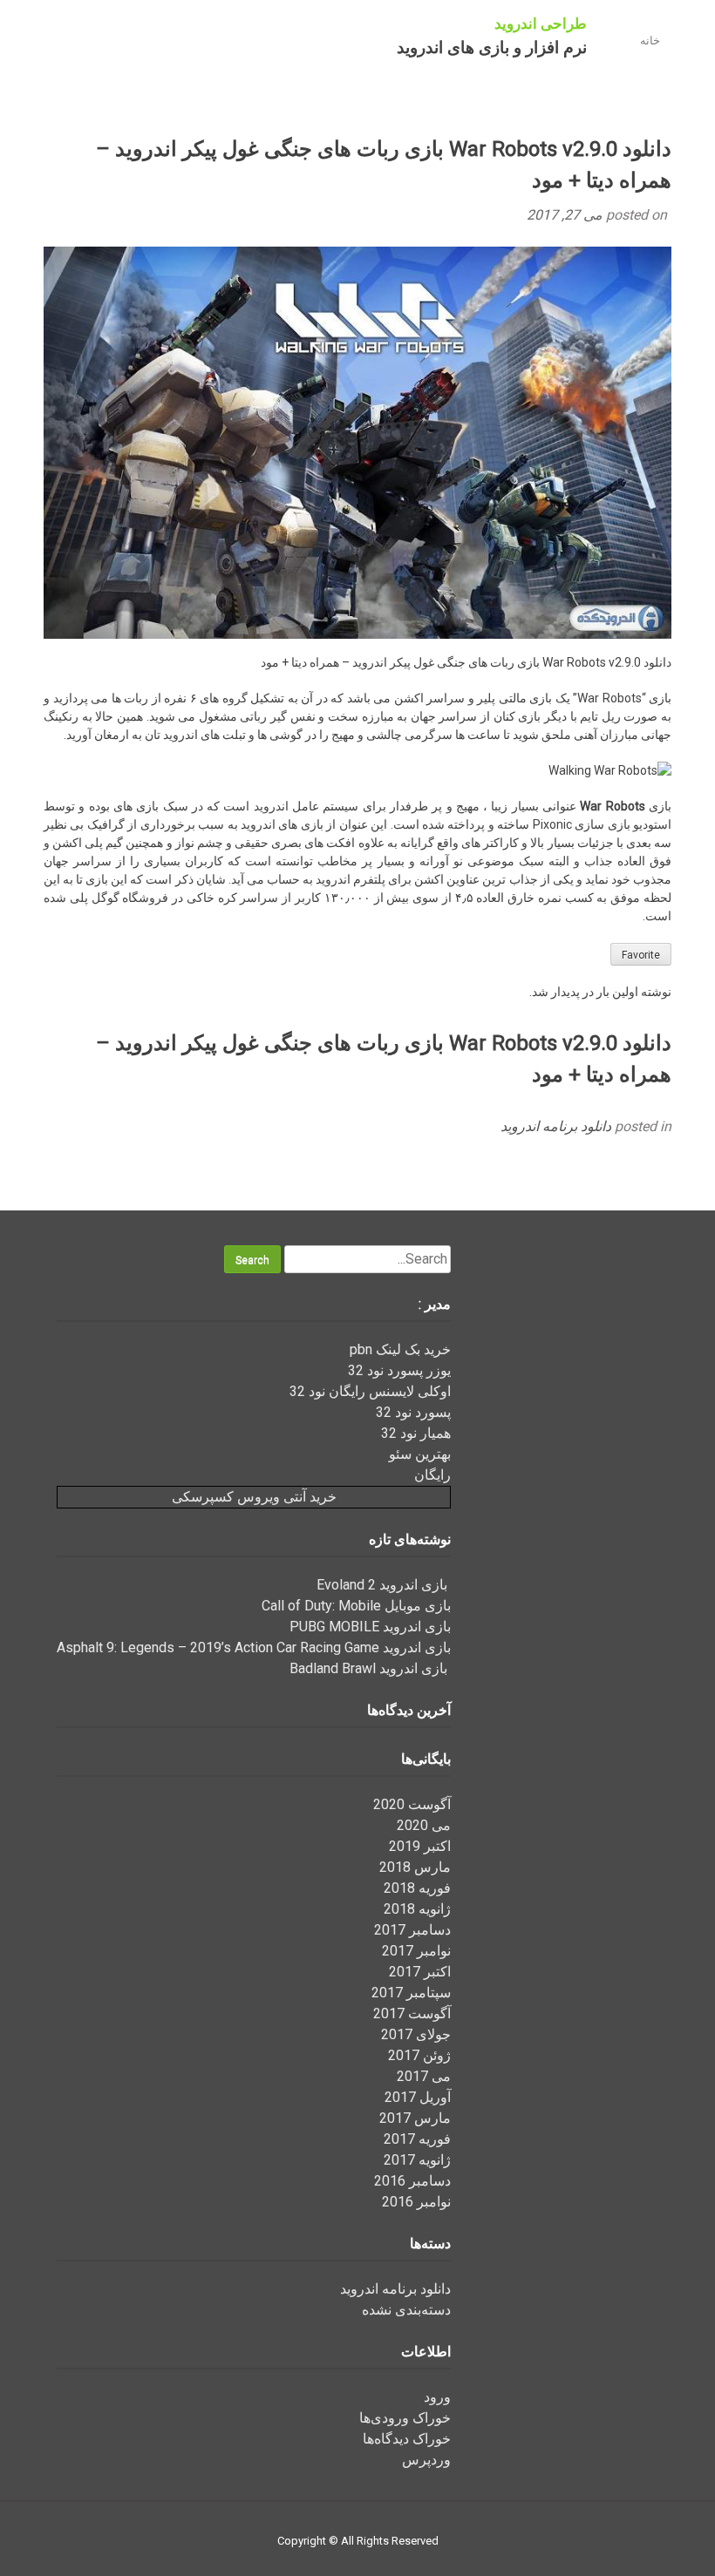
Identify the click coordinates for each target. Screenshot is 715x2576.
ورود (437, 2397)
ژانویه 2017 (417, 2160)
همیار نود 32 (416, 1433)
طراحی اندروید (541, 24)
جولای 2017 (416, 2034)
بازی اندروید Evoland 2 (384, 1585)
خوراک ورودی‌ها (405, 2418)
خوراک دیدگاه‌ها (407, 2439)
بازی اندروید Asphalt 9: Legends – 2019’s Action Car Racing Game (254, 1647)
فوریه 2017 (417, 2139)
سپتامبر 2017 (411, 1993)
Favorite (641, 955)
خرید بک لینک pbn (400, 1349)
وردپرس (426, 2460)
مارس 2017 (415, 2118)
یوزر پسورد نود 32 (399, 1370)
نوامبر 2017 (416, 1951)
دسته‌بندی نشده (406, 2310)
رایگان (432, 1475)
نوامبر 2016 (416, 2202)
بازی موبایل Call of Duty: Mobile (356, 1606)
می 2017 (424, 2076)
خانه (650, 41)
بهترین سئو (420, 1454)
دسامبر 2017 (412, 1930)
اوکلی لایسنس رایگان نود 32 (370, 1391)
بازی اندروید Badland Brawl (370, 1668)
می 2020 (424, 1825)
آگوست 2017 (412, 2013)
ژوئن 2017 (419, 2055)
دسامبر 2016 (412, 2181)
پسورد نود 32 (413, 1412)
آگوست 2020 (412, 1804)
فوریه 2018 (417, 1888)
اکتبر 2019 (420, 1846)
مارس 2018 (415, 1867)
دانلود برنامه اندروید (556, 1126)
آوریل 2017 (418, 2097)
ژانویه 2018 (417, 1909)
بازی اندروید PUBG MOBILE (370, 1627)
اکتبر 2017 (420, 1972)
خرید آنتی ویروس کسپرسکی (254, 1497)
